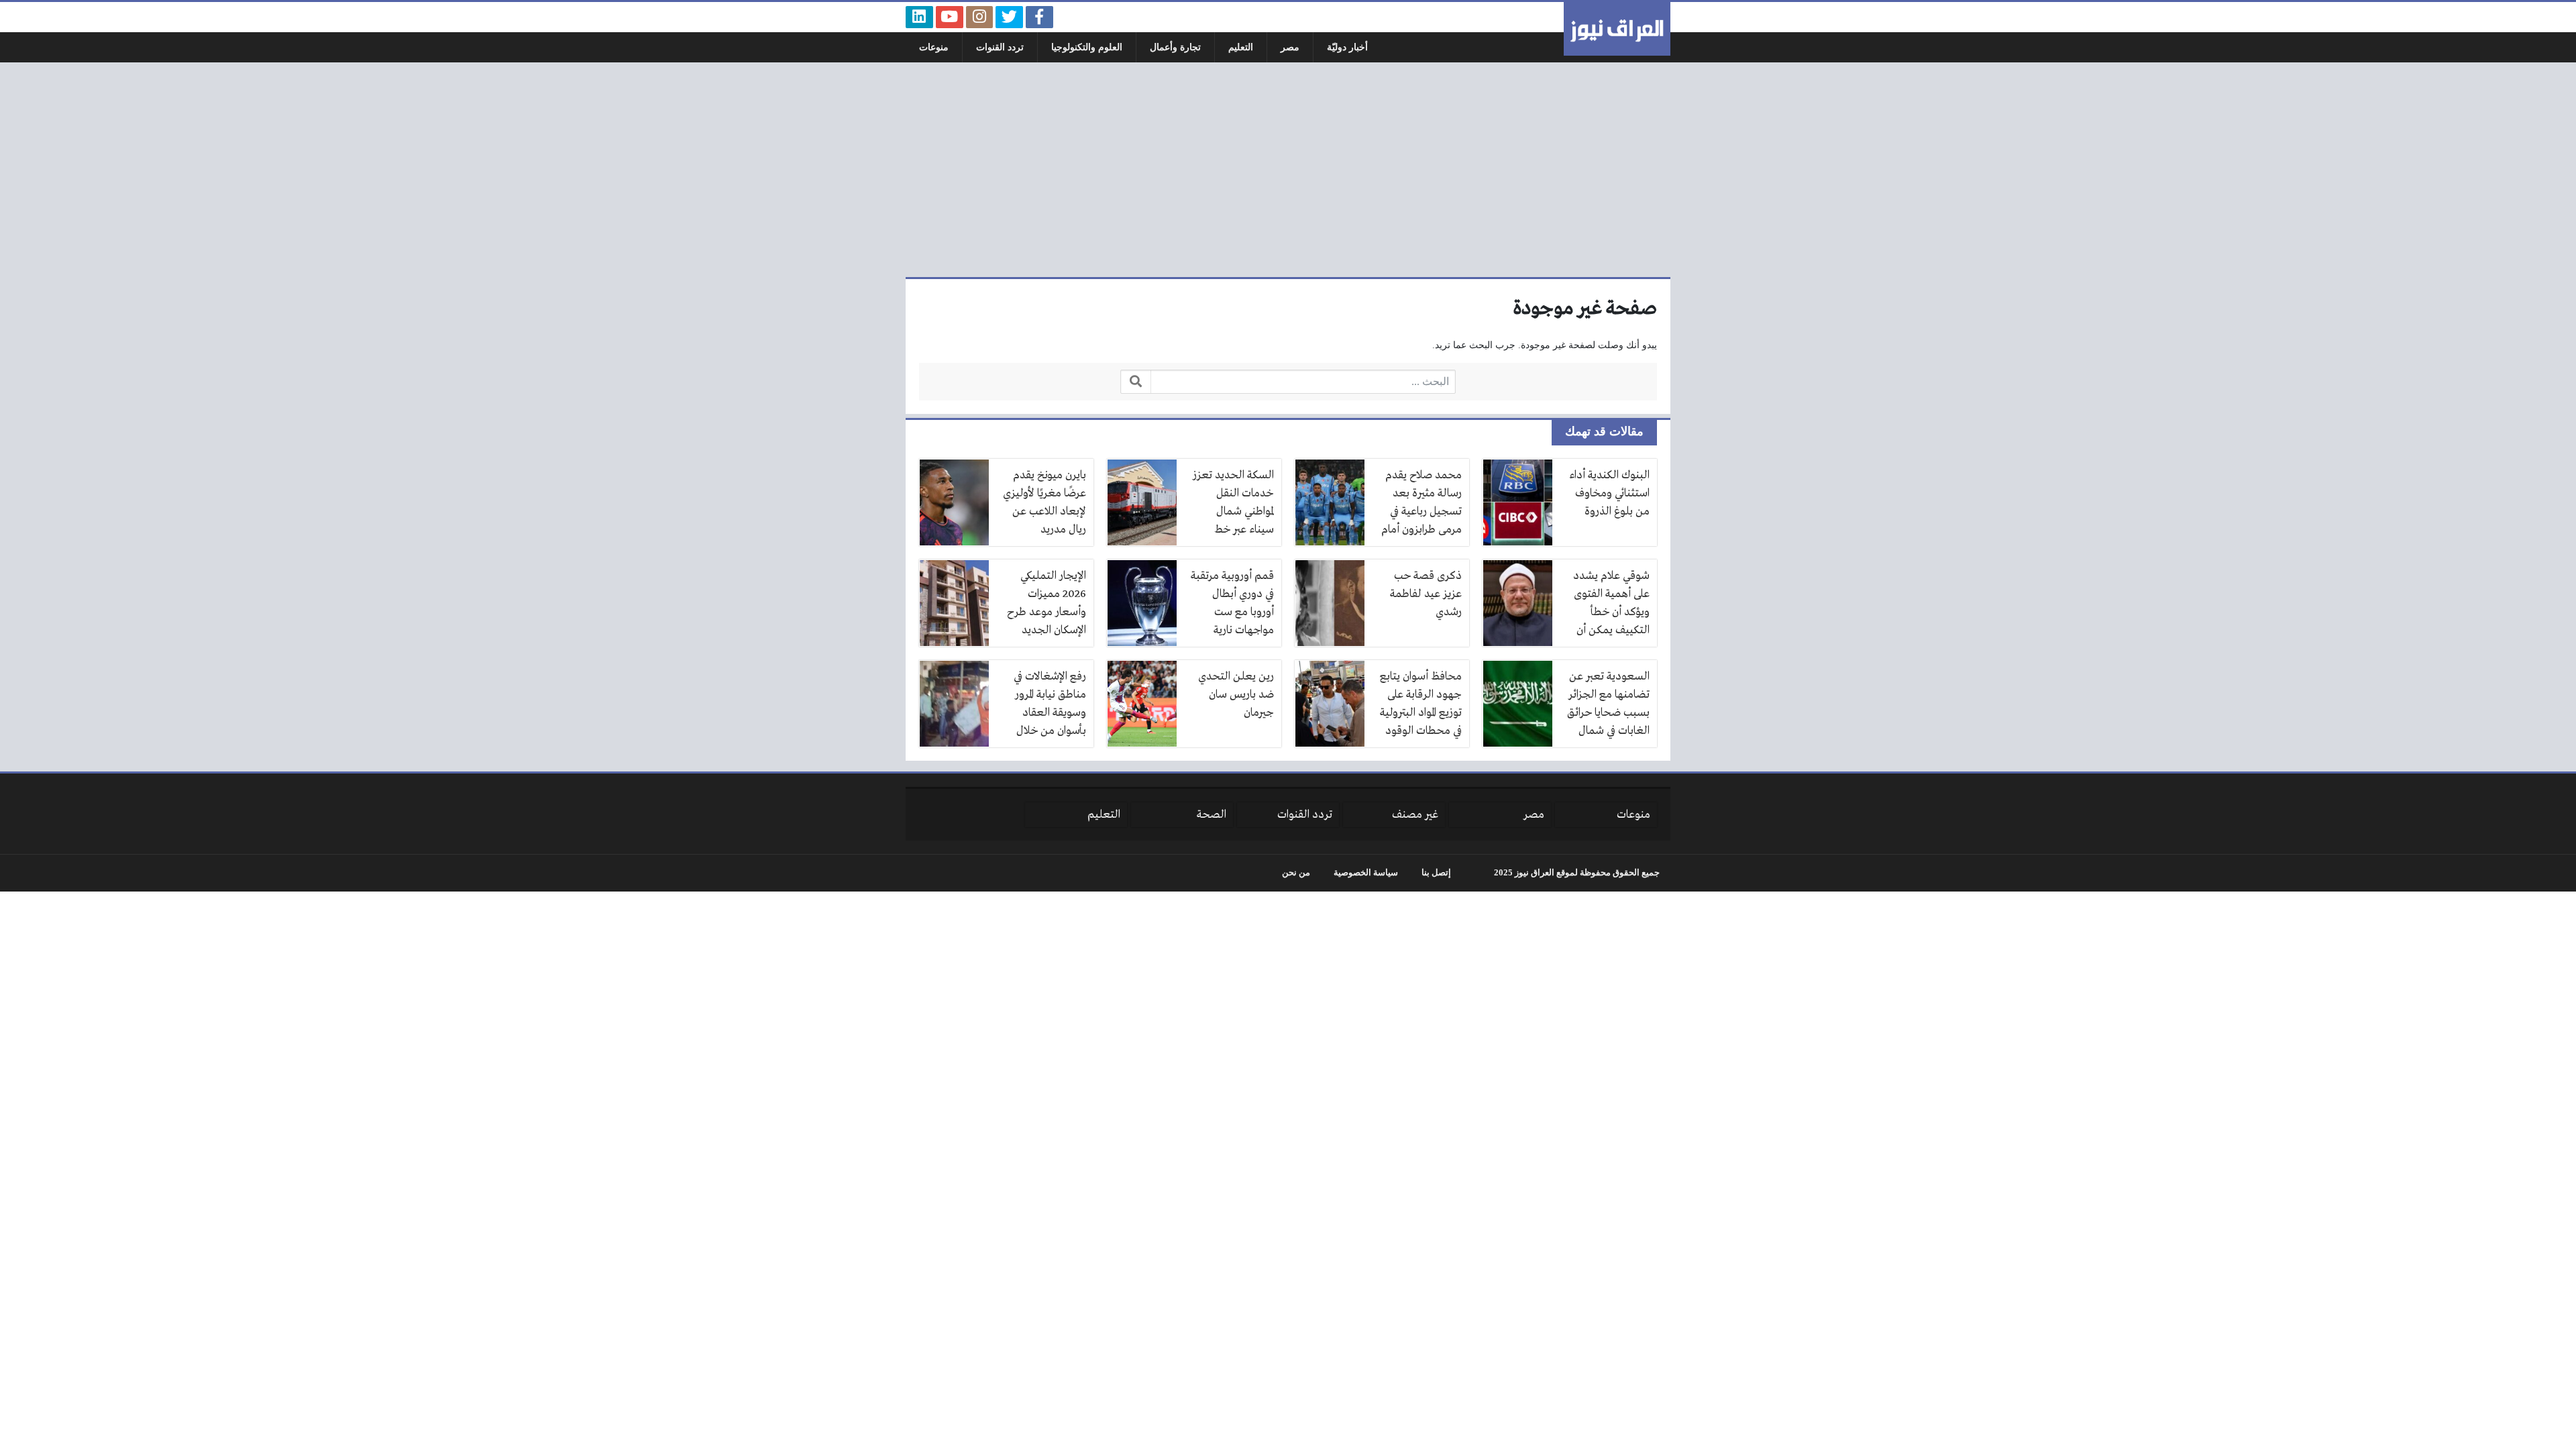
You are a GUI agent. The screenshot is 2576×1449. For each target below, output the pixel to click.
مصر (1290, 47)
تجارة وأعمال (1175, 47)
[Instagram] (980, 17)
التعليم (1241, 47)
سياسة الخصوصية (1366, 873)
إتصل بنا (1436, 873)
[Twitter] (1009, 17)
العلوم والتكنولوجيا (1087, 47)
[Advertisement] (1288, 170)
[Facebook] (1039, 17)
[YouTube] (950, 17)
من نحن (1296, 873)
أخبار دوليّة (1347, 47)
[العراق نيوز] (1617, 29)
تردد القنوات (1000, 47)
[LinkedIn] (919, 17)
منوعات (934, 47)
